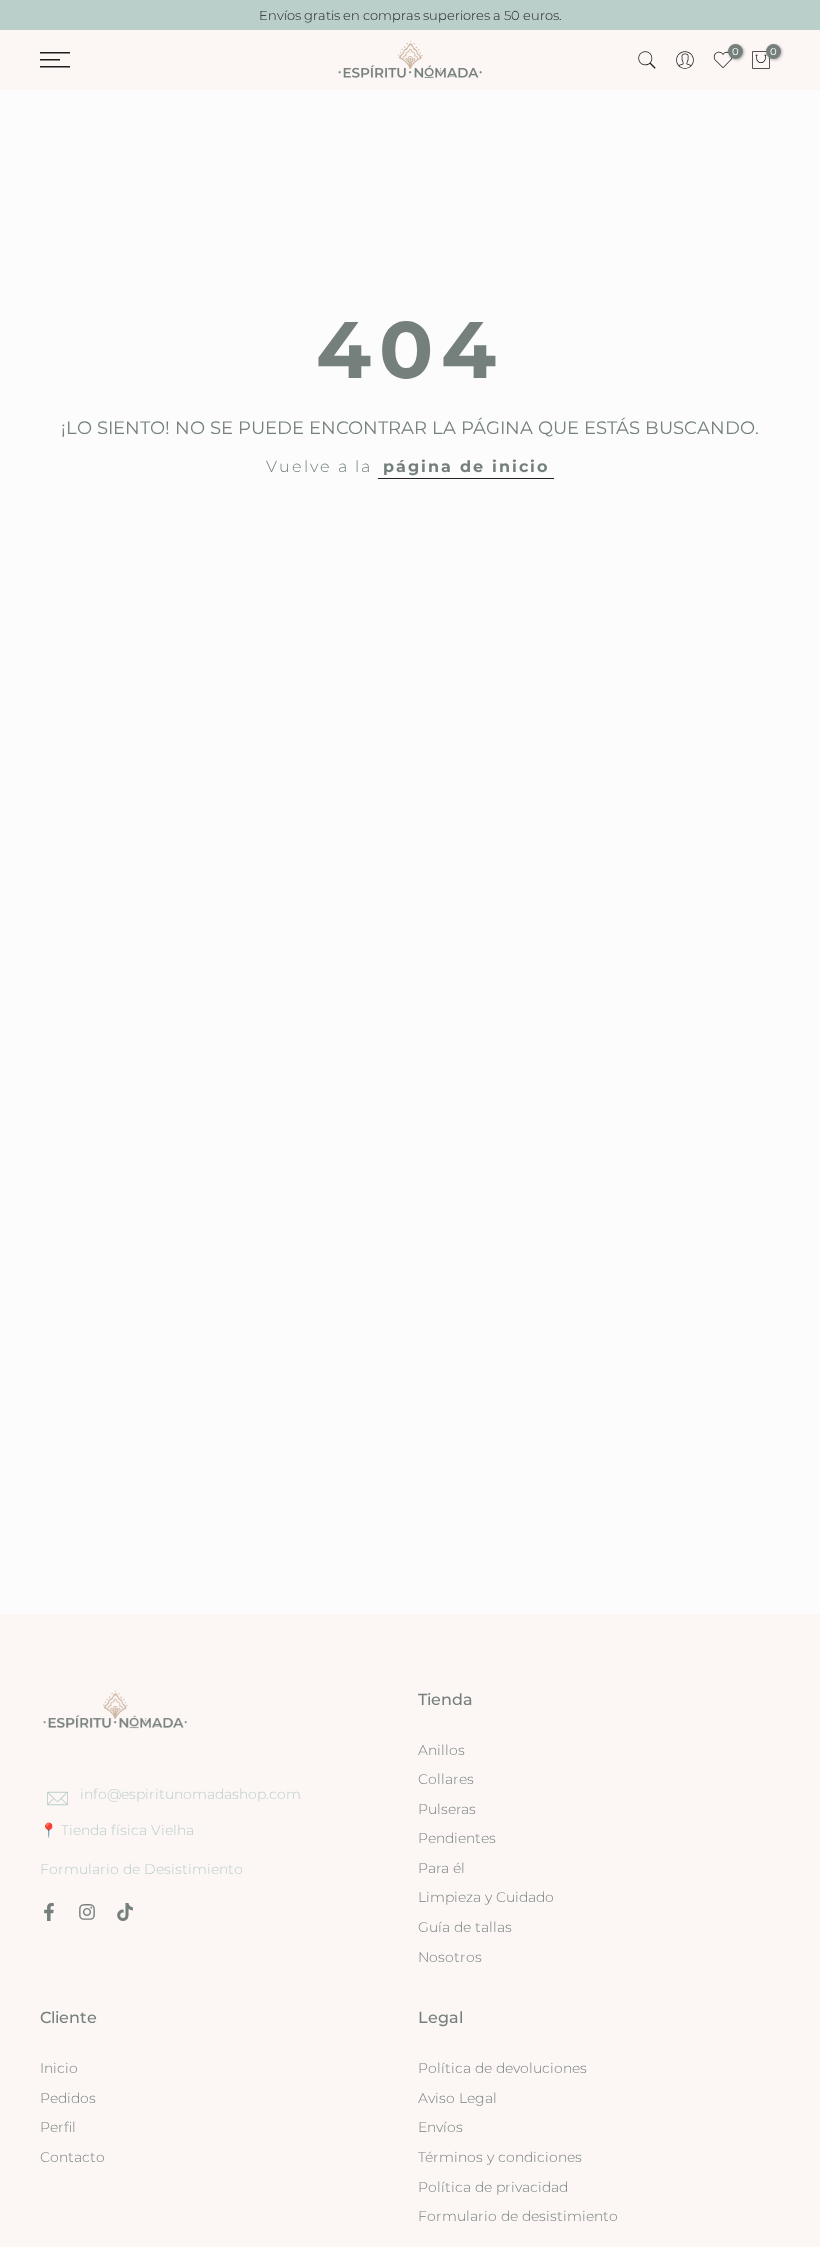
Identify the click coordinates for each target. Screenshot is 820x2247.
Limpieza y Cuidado (486, 1897)
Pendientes (457, 1838)
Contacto (72, 2157)
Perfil (58, 2127)
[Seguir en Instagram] (87, 1912)
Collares (446, 1779)
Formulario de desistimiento (518, 2216)
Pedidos (68, 2098)
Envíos (440, 2127)
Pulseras (447, 1809)
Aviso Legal (457, 2098)
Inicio (59, 2068)
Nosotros (450, 1957)
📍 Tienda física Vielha (117, 1830)
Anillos (441, 1750)
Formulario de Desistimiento (141, 1869)
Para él (441, 1868)
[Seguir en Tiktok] (125, 1912)
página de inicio (466, 466)
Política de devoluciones (502, 2068)
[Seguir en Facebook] (49, 1912)
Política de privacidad (493, 2187)
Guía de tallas (465, 1927)
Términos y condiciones (500, 2157)
